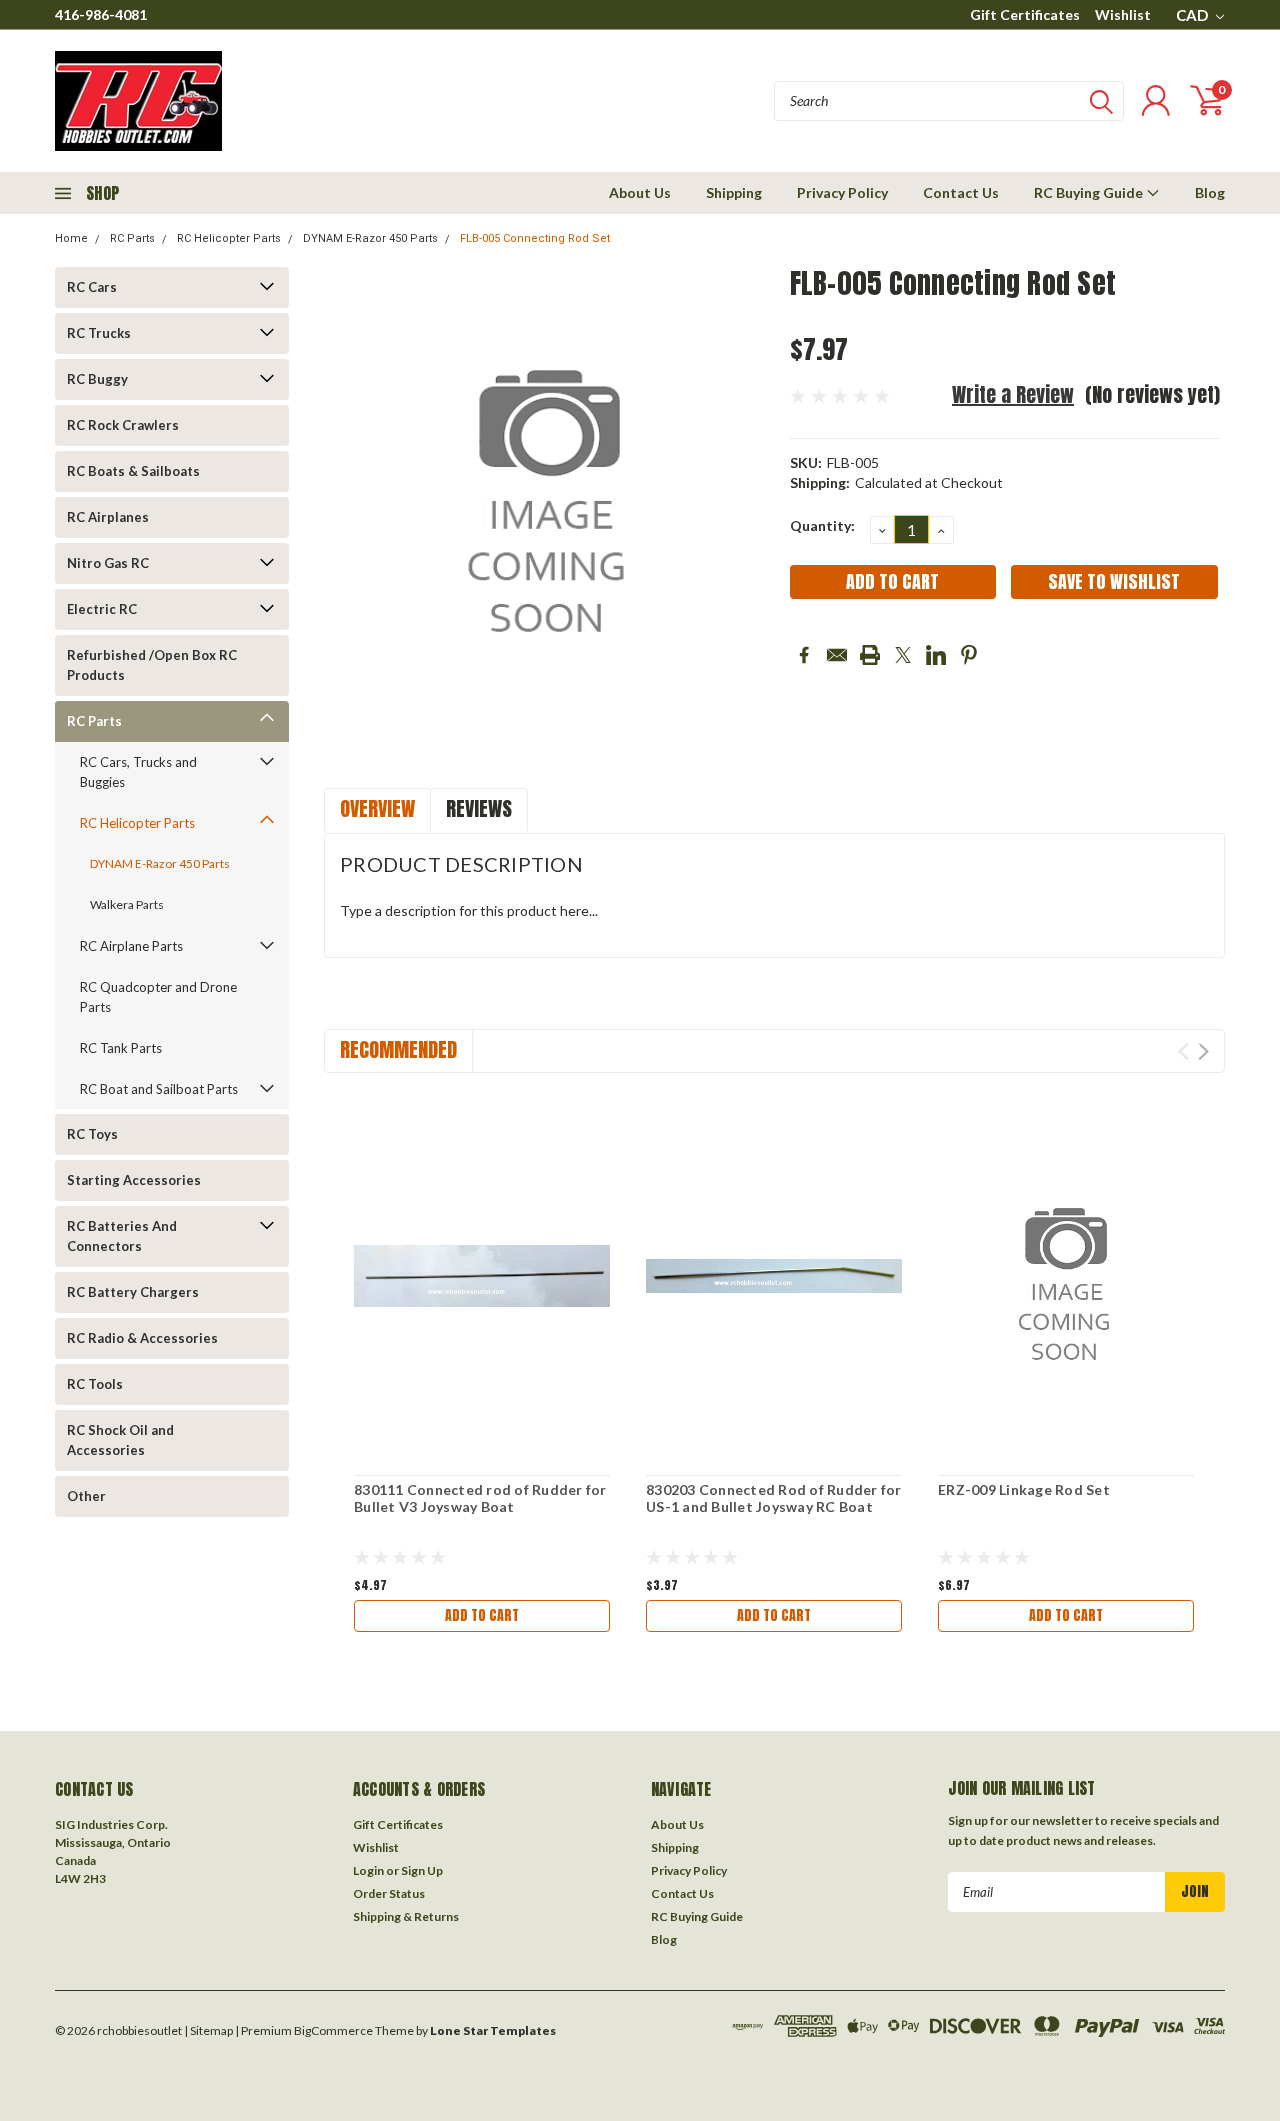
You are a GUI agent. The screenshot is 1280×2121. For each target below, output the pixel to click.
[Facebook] (804, 655)
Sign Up (422, 1870)
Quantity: (822, 525)
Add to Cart (482, 1615)
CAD (1193, 15)
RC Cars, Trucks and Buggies (138, 772)
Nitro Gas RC (108, 563)
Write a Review (1013, 394)
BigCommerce (333, 2030)
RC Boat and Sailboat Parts (159, 1089)
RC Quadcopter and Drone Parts (158, 997)
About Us (640, 192)
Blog (1210, 192)
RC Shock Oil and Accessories (120, 1440)
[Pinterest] (969, 655)
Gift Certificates (1025, 14)
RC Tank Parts (121, 1048)
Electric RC (102, 609)
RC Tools (95, 1384)
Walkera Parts (127, 904)
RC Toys (92, 1134)
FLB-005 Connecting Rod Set (535, 238)
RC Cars (92, 287)
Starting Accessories (134, 1180)
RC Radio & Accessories (142, 1338)
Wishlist (1123, 14)
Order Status (389, 1893)
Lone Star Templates (493, 2030)
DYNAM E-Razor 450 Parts (370, 238)
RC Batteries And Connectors (122, 1236)
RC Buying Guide (1090, 192)
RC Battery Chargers (133, 1292)
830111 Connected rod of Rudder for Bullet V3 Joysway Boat (480, 1498)
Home (71, 238)
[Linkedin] (936, 655)
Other (86, 1496)
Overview (377, 808)
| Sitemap (208, 2030)
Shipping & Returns (406, 1916)
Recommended (398, 1049)
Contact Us (961, 192)
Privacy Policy (842, 192)
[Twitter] (903, 655)
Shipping (734, 192)
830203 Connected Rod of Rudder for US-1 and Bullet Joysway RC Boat (774, 1498)
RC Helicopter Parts (229, 238)
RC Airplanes (108, 517)
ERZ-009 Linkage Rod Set (1024, 1489)
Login (368, 1870)
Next (1203, 1051)
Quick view (482, 1276)
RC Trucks (99, 333)
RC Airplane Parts (131, 946)
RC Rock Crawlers (123, 425)
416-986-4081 (101, 14)
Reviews (479, 808)
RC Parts (132, 238)
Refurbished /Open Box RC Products (152, 665)
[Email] (837, 655)
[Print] (870, 655)
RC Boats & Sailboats (133, 471)
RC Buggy (97, 379)
